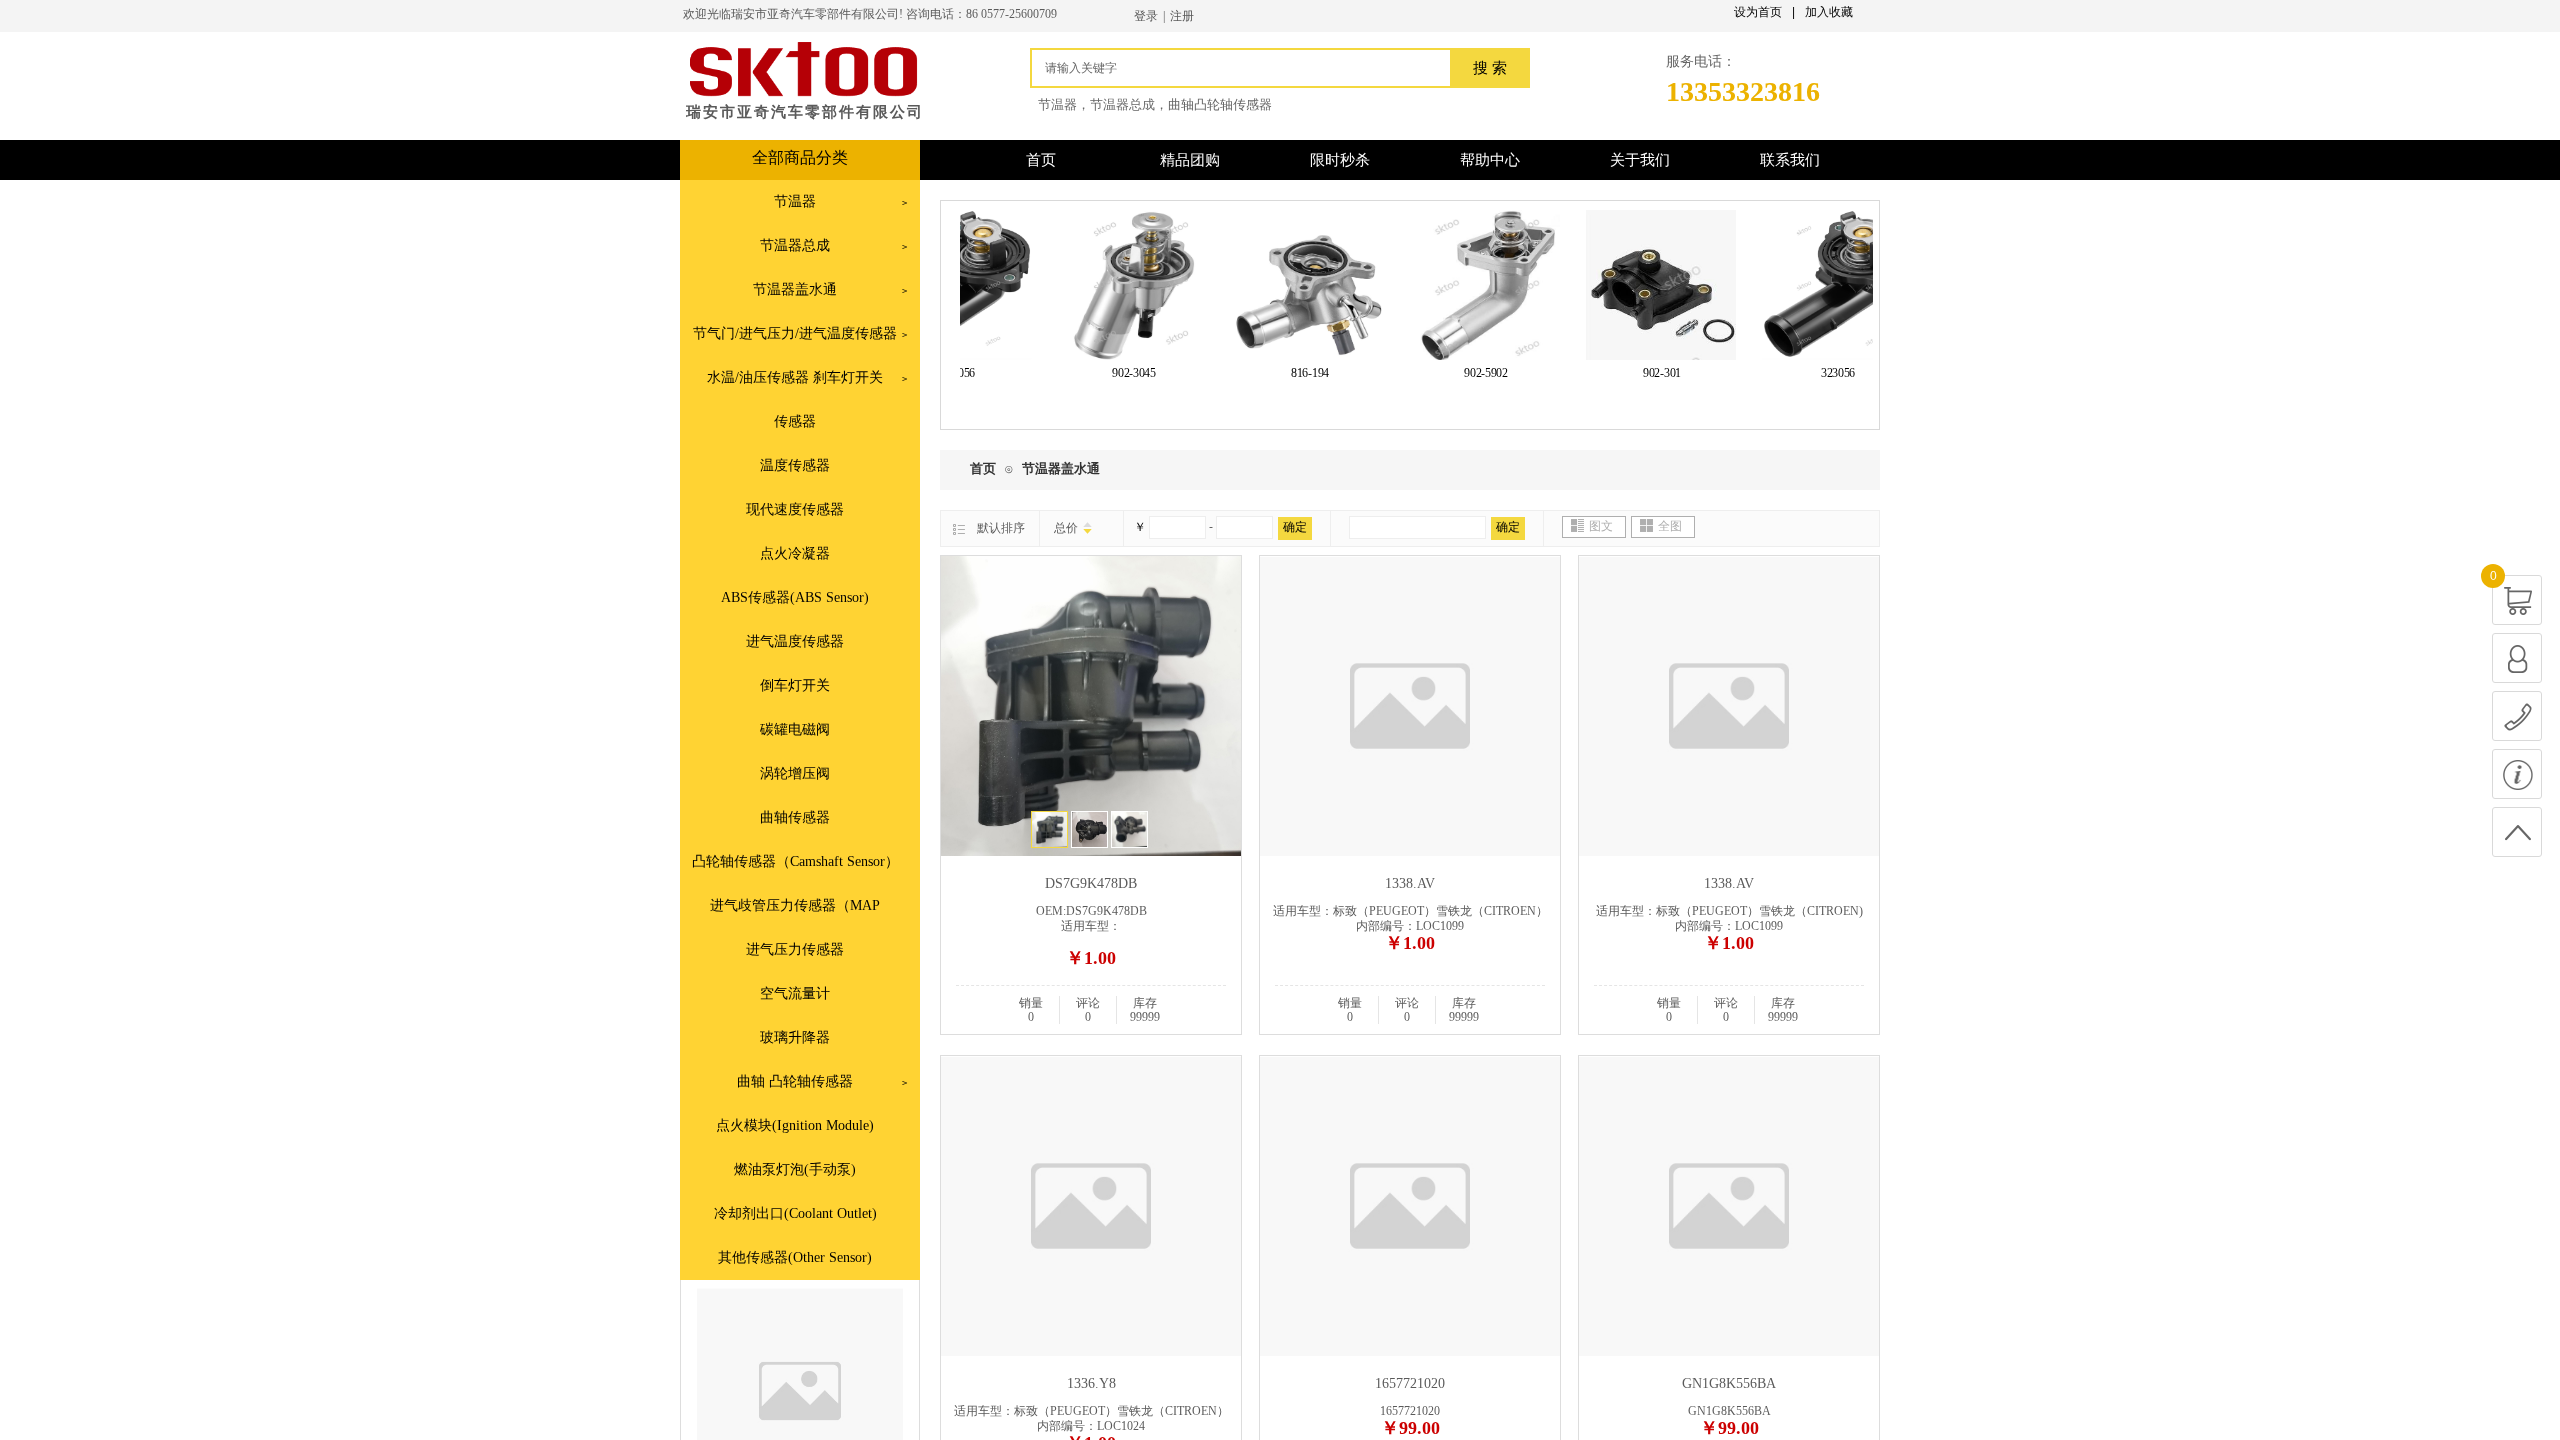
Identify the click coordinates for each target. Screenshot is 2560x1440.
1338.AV (1410, 883)
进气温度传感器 (795, 641)
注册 (1182, 16)
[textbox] (1246, 68)
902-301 (1642, 373)
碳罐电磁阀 (795, 729)
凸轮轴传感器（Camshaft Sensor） (795, 861)
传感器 (795, 421)
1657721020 (1410, 1383)
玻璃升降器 (795, 1037)
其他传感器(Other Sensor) (795, 1257)
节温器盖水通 (795, 289)
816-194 (1290, 373)
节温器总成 (795, 245)
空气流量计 (795, 993)
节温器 (795, 201)
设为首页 (1758, 12)
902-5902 (1466, 373)
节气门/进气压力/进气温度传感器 (795, 333)
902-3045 (1114, 373)
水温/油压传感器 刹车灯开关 (795, 377)
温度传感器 (795, 465)
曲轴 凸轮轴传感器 (795, 1081)
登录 (1146, 16)
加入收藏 (1829, 12)
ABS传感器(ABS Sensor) (795, 597)
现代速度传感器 (795, 509)
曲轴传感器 (795, 817)
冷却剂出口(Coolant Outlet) (795, 1213)
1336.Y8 (1091, 1383)
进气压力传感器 (795, 949)
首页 (983, 468)
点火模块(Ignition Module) (795, 1125)
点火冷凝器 (795, 553)
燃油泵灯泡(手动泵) (795, 1169)
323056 (1818, 373)
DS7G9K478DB (1091, 883)
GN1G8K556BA (1729, 1383)
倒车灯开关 (795, 685)
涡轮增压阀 (795, 773)
